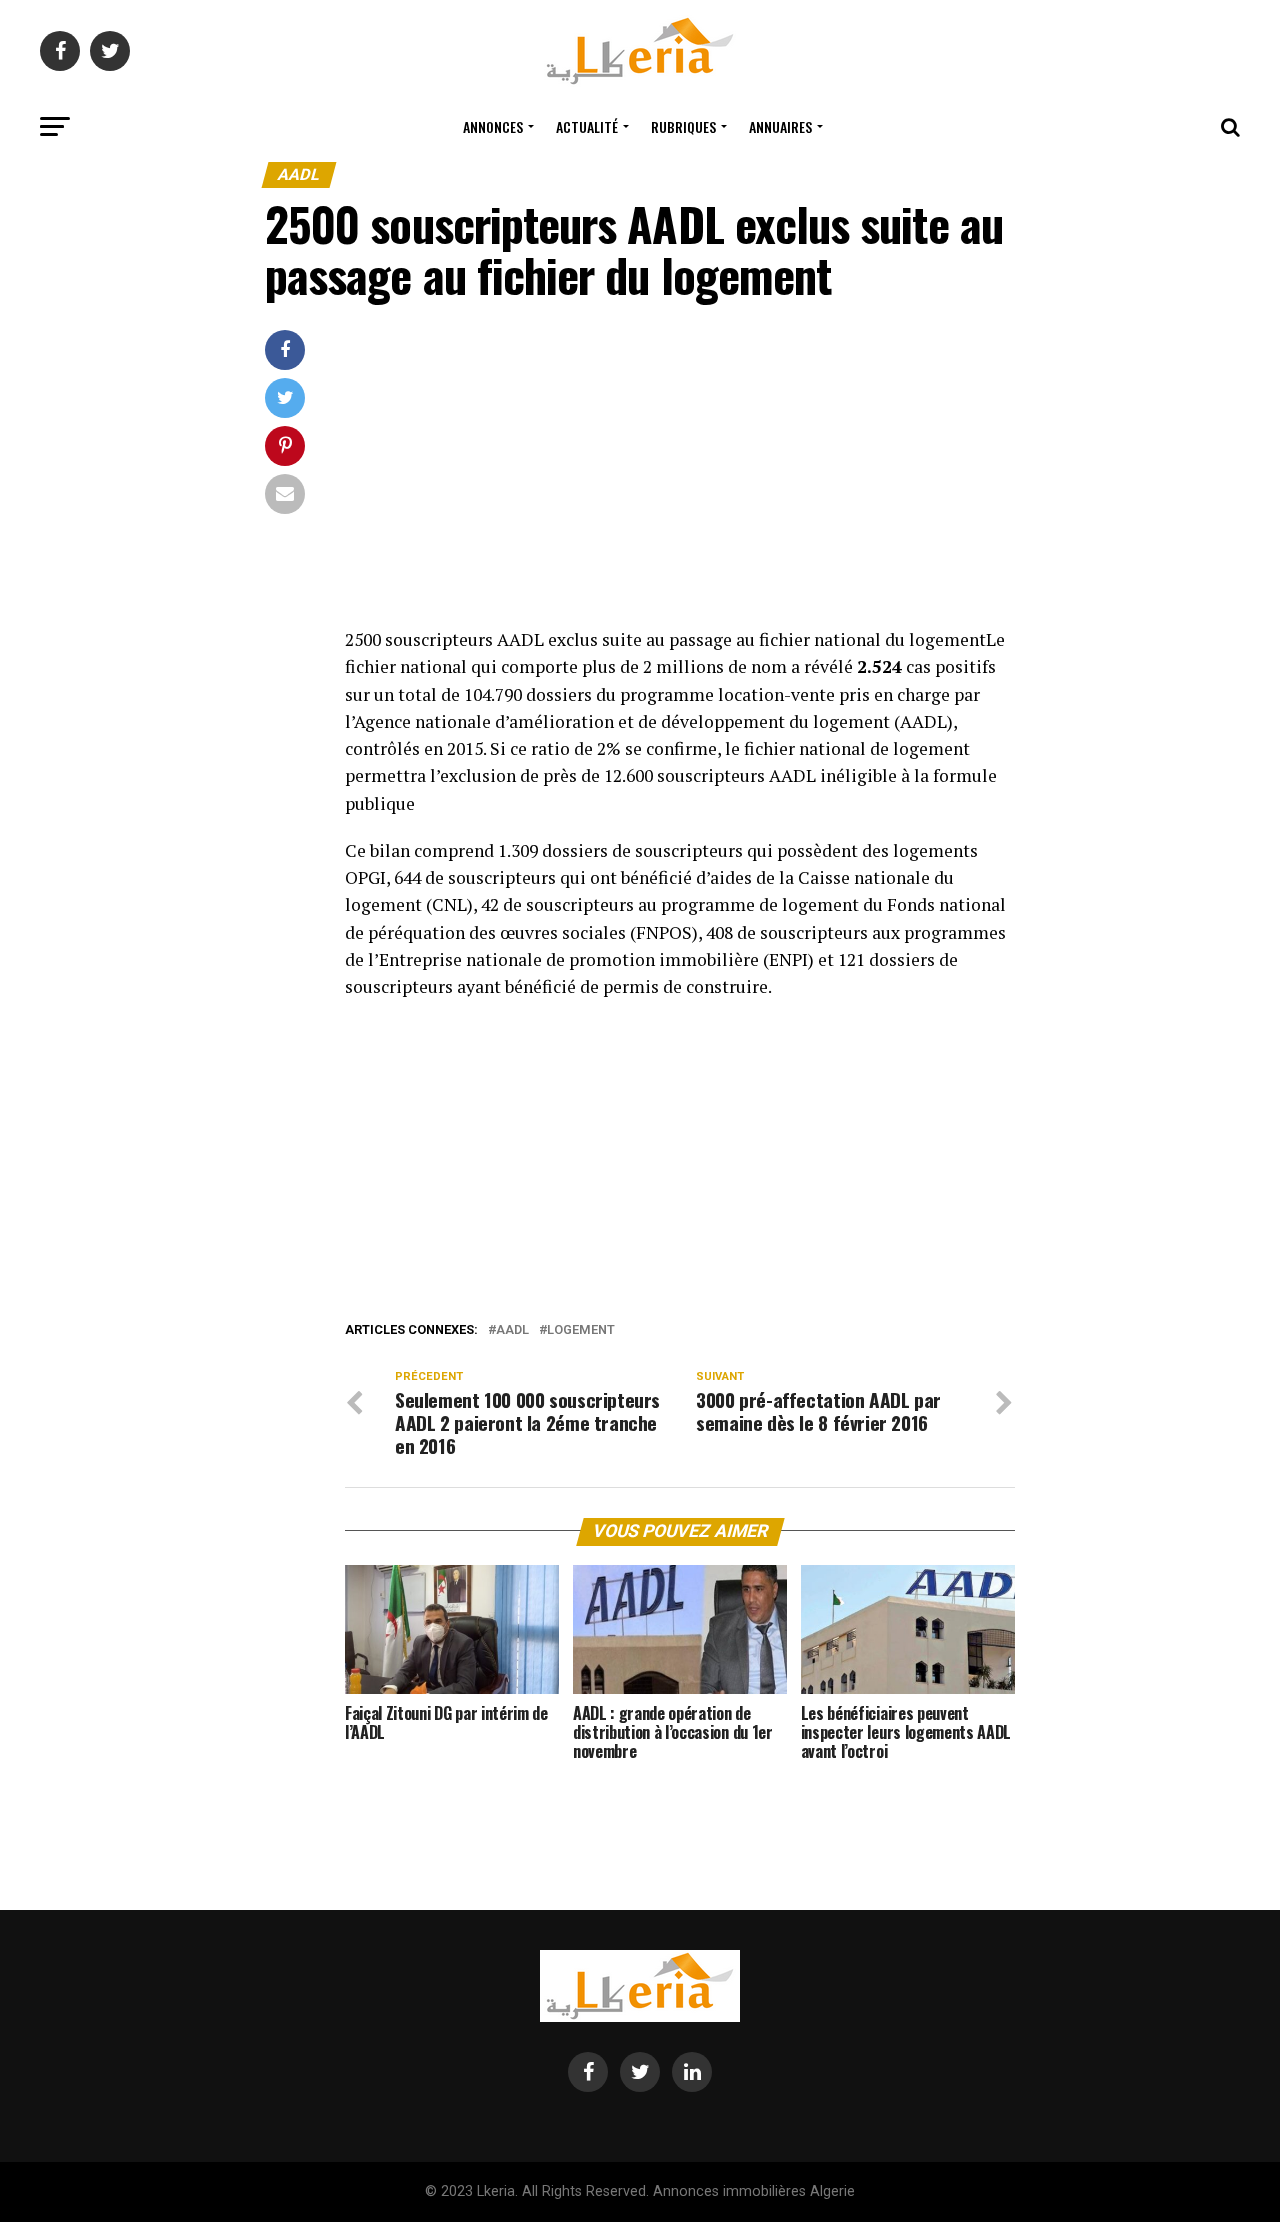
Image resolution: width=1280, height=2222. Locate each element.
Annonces (493, 126)
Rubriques (683, 126)
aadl (512, 1330)
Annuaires (780, 126)
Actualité (587, 126)
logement (581, 1330)
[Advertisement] (680, 478)
